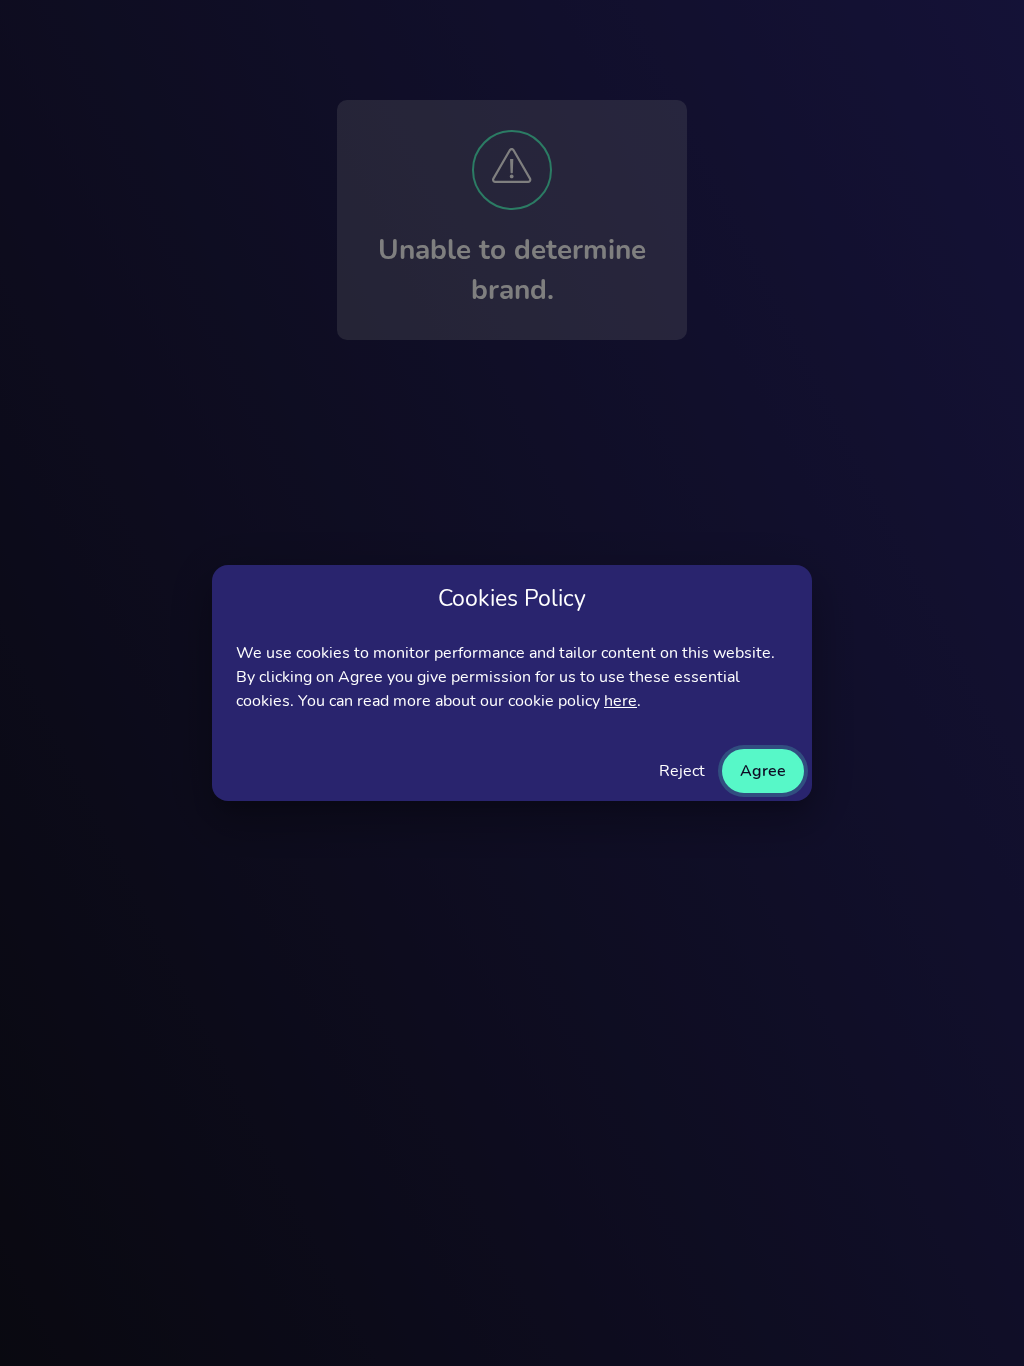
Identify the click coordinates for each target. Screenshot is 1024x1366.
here (620, 701)
